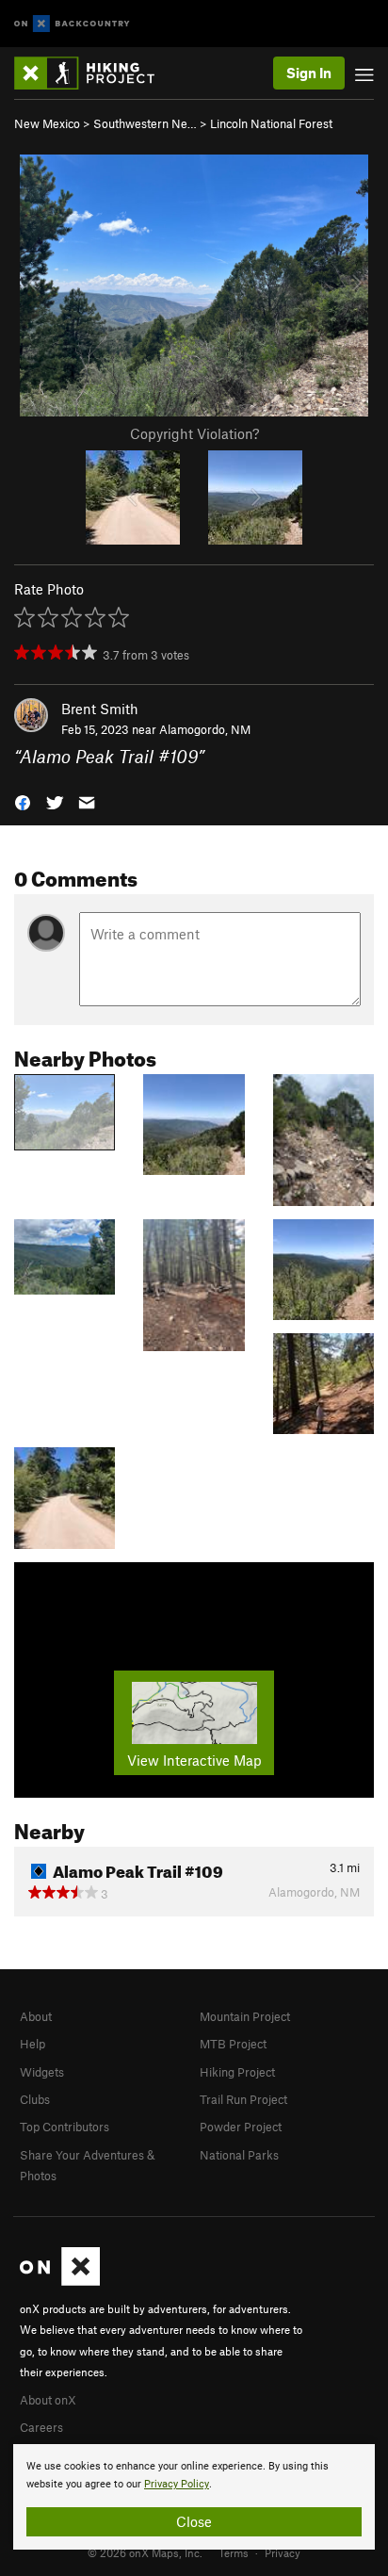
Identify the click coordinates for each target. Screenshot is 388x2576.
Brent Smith (100, 709)
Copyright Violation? (194, 433)
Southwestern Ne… (145, 123)
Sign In (309, 73)
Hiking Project (237, 2072)
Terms (234, 2552)
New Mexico (47, 123)
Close (194, 2521)
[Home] (94, 73)
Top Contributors (65, 2127)
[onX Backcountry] (72, 24)
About (36, 2016)
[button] (23, 801)
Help (32, 2044)
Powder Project (241, 2127)
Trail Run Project (243, 2099)
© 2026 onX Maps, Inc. (145, 2552)
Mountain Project (245, 2016)
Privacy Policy (177, 2484)
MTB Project (233, 2044)
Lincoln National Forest (271, 123)
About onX (48, 2400)
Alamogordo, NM (205, 729)
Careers (41, 2427)
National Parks (239, 2155)
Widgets (42, 2072)
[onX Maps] (60, 2281)
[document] (194, 2497)
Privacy (283, 2552)
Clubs (35, 2099)
